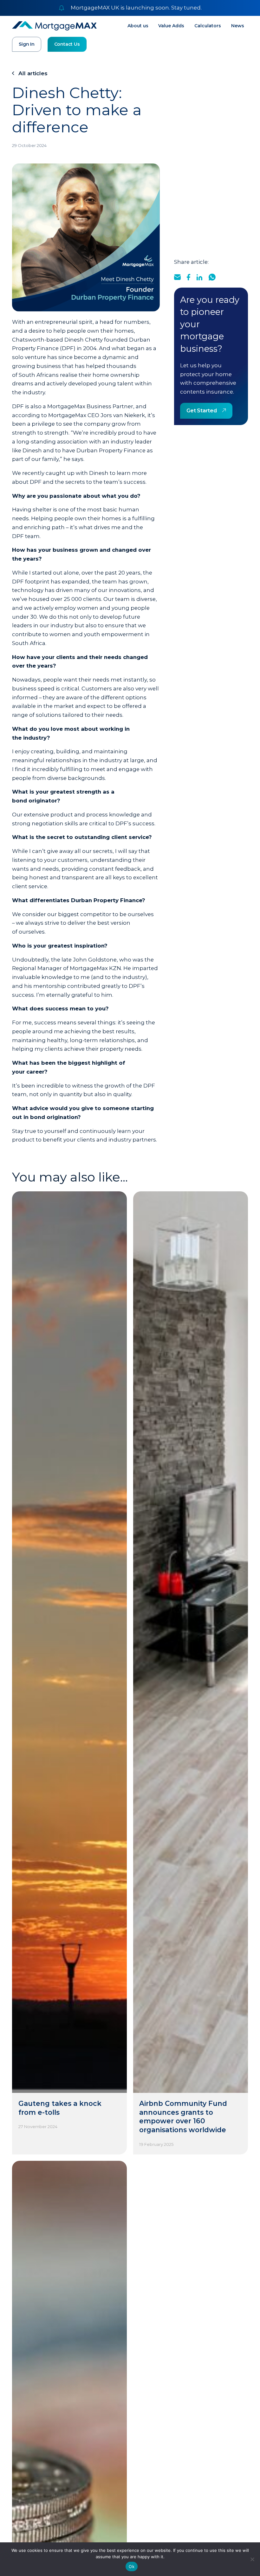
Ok (132, 2566)
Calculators (208, 26)
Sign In (27, 44)
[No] (252, 2559)
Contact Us (67, 44)
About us (138, 26)
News (238, 26)
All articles (33, 73)
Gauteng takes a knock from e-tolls (60, 2108)
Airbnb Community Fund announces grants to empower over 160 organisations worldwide (183, 2117)
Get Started (202, 411)
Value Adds (171, 26)
